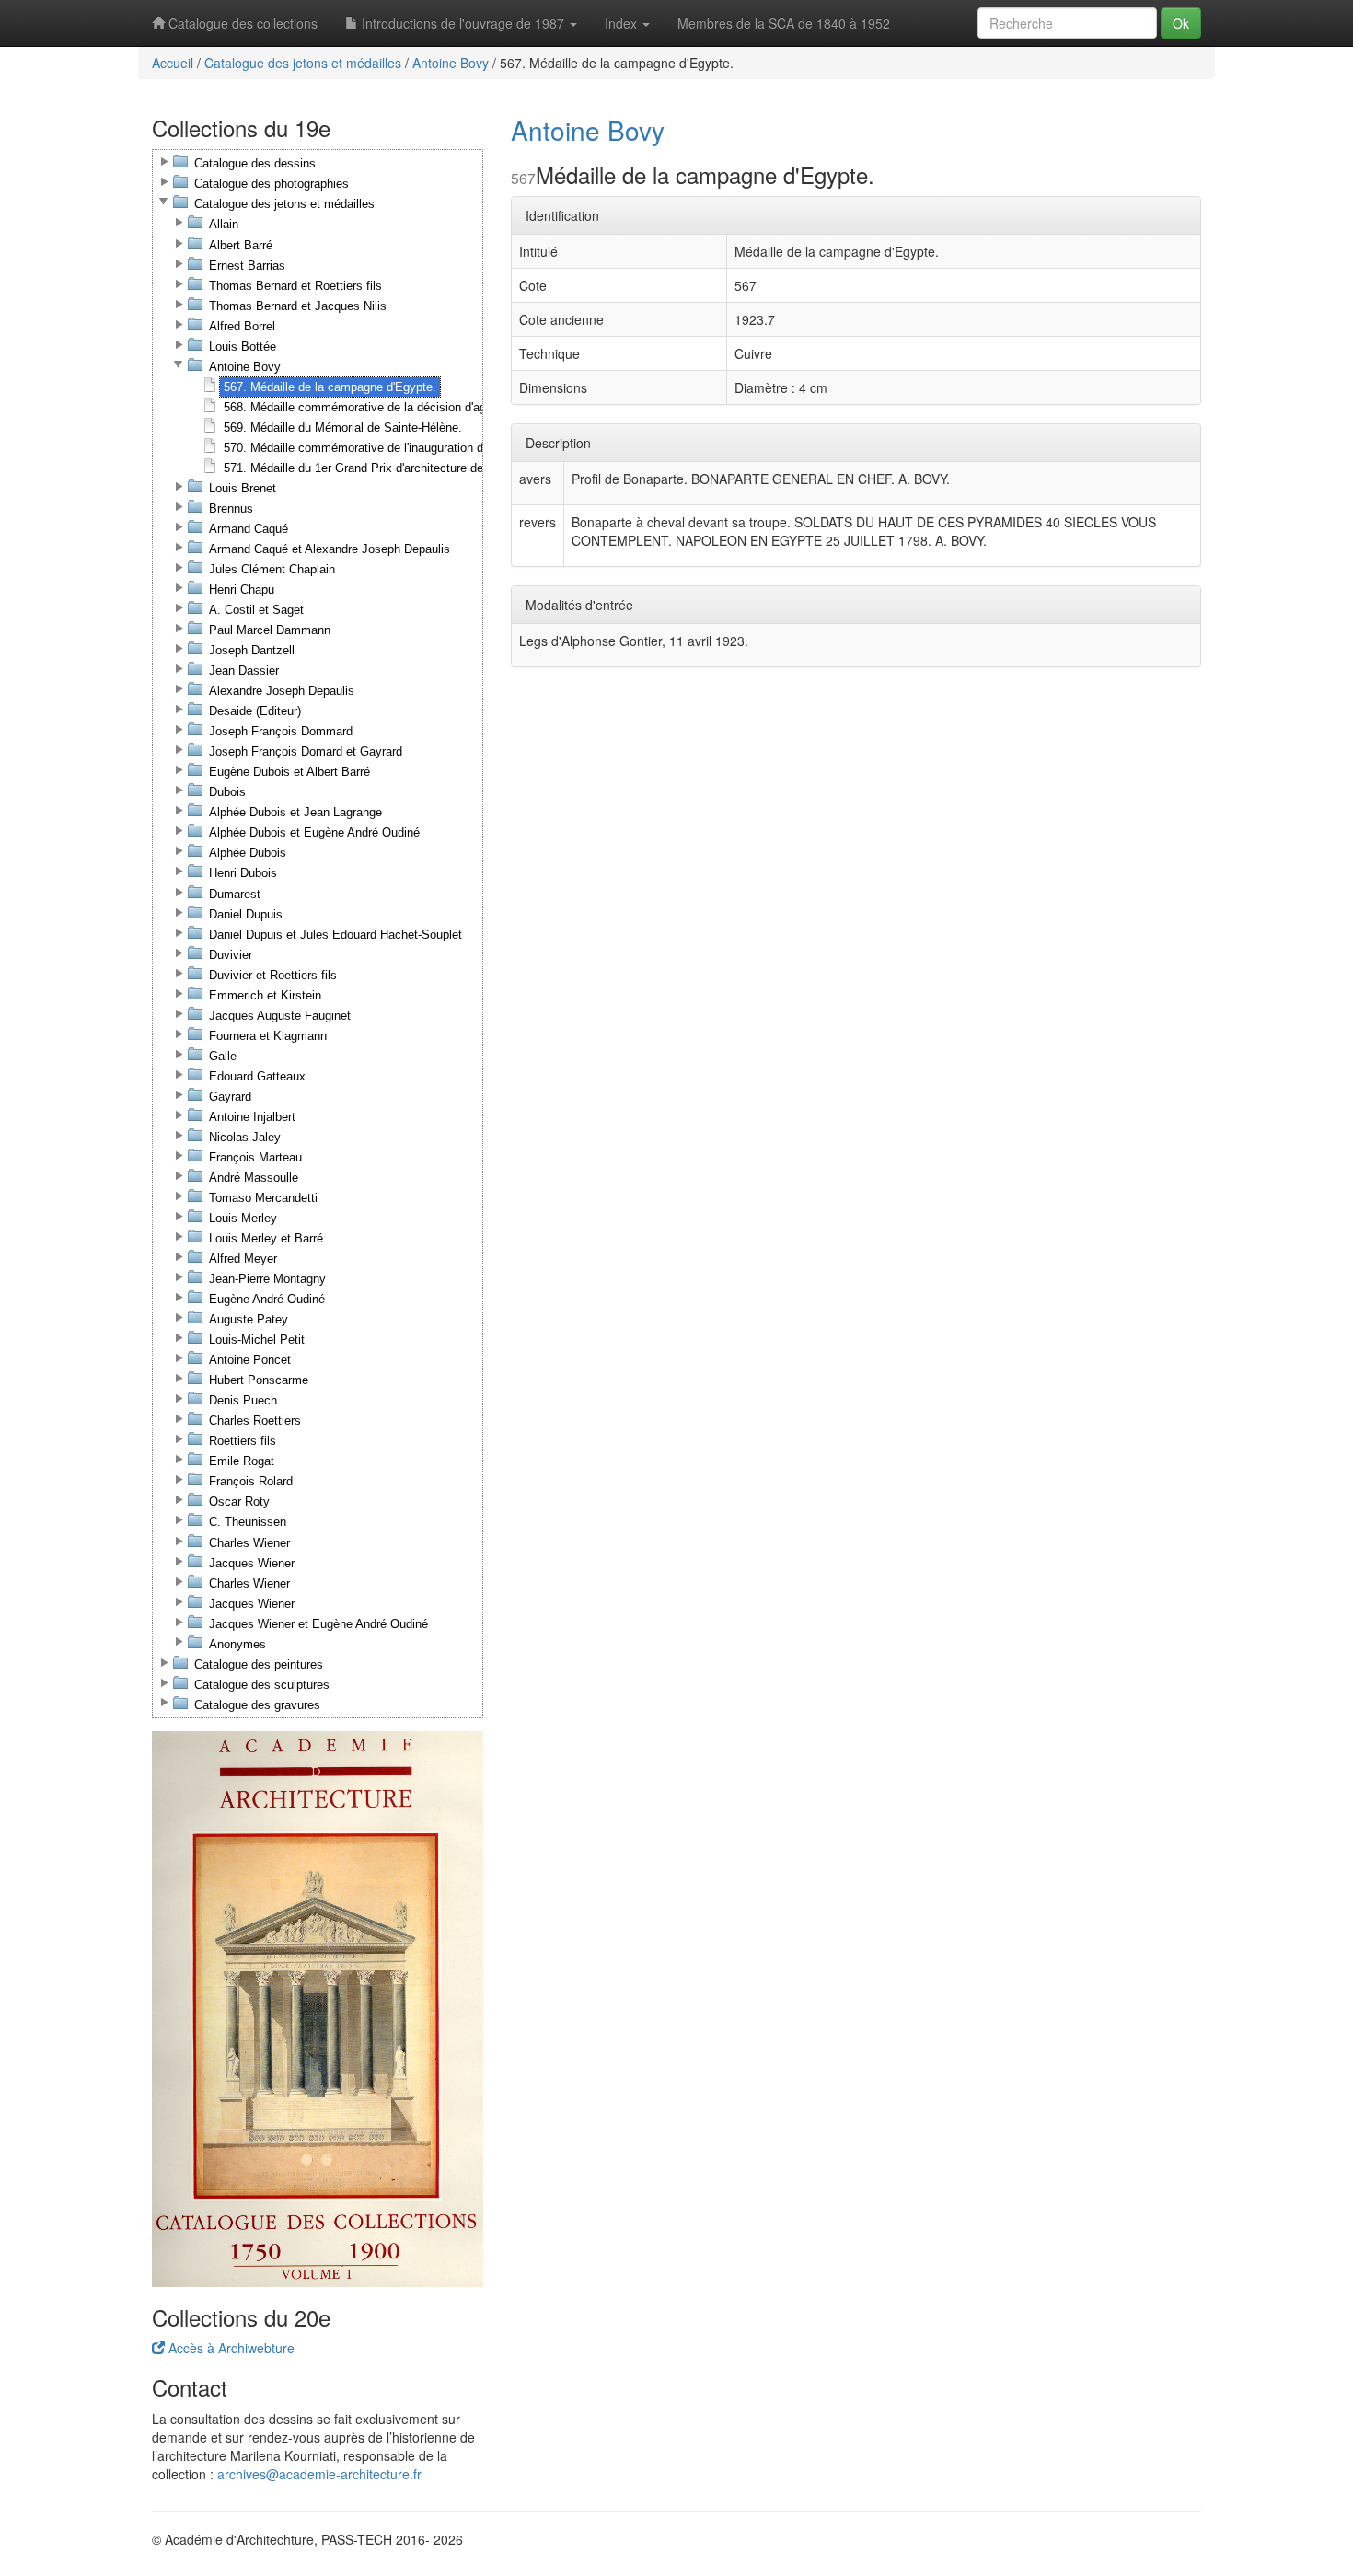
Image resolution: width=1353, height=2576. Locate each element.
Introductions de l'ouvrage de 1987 (463, 23)
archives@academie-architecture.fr (319, 2474)
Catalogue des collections (241, 23)
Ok (1181, 23)
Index (623, 23)
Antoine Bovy (451, 63)
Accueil (173, 63)
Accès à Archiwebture (230, 2348)
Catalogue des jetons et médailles (303, 63)
